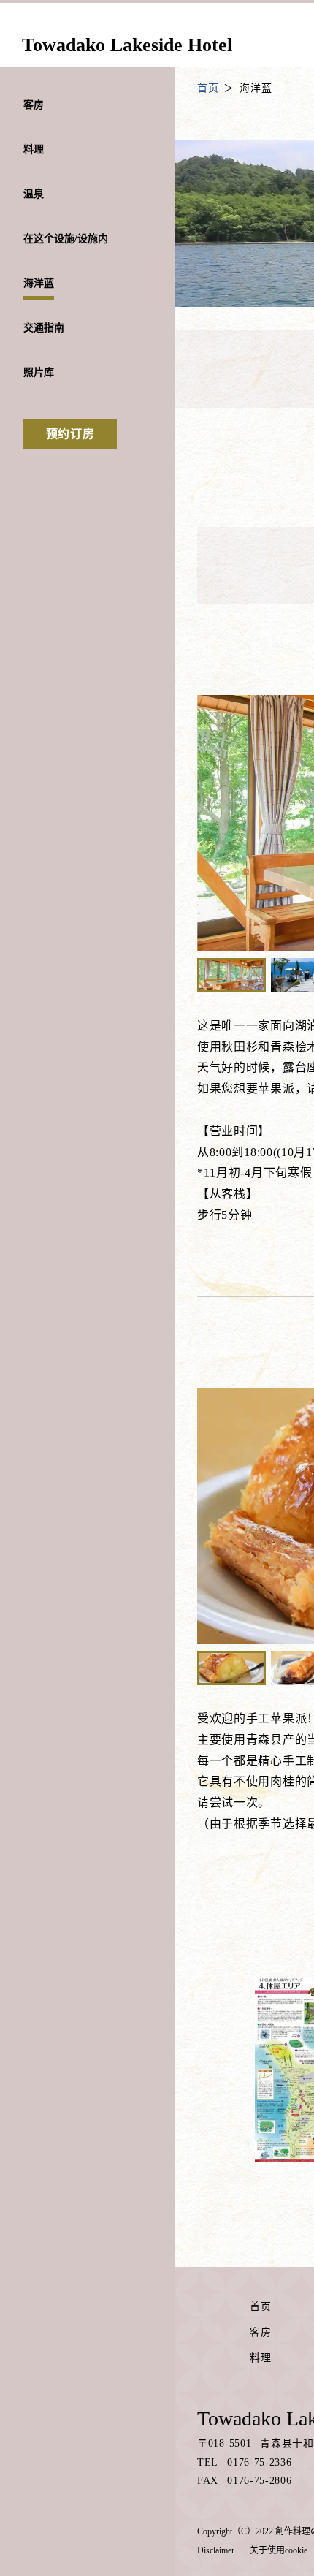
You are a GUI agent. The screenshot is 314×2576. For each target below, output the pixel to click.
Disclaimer (216, 2550)
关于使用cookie (279, 2550)
